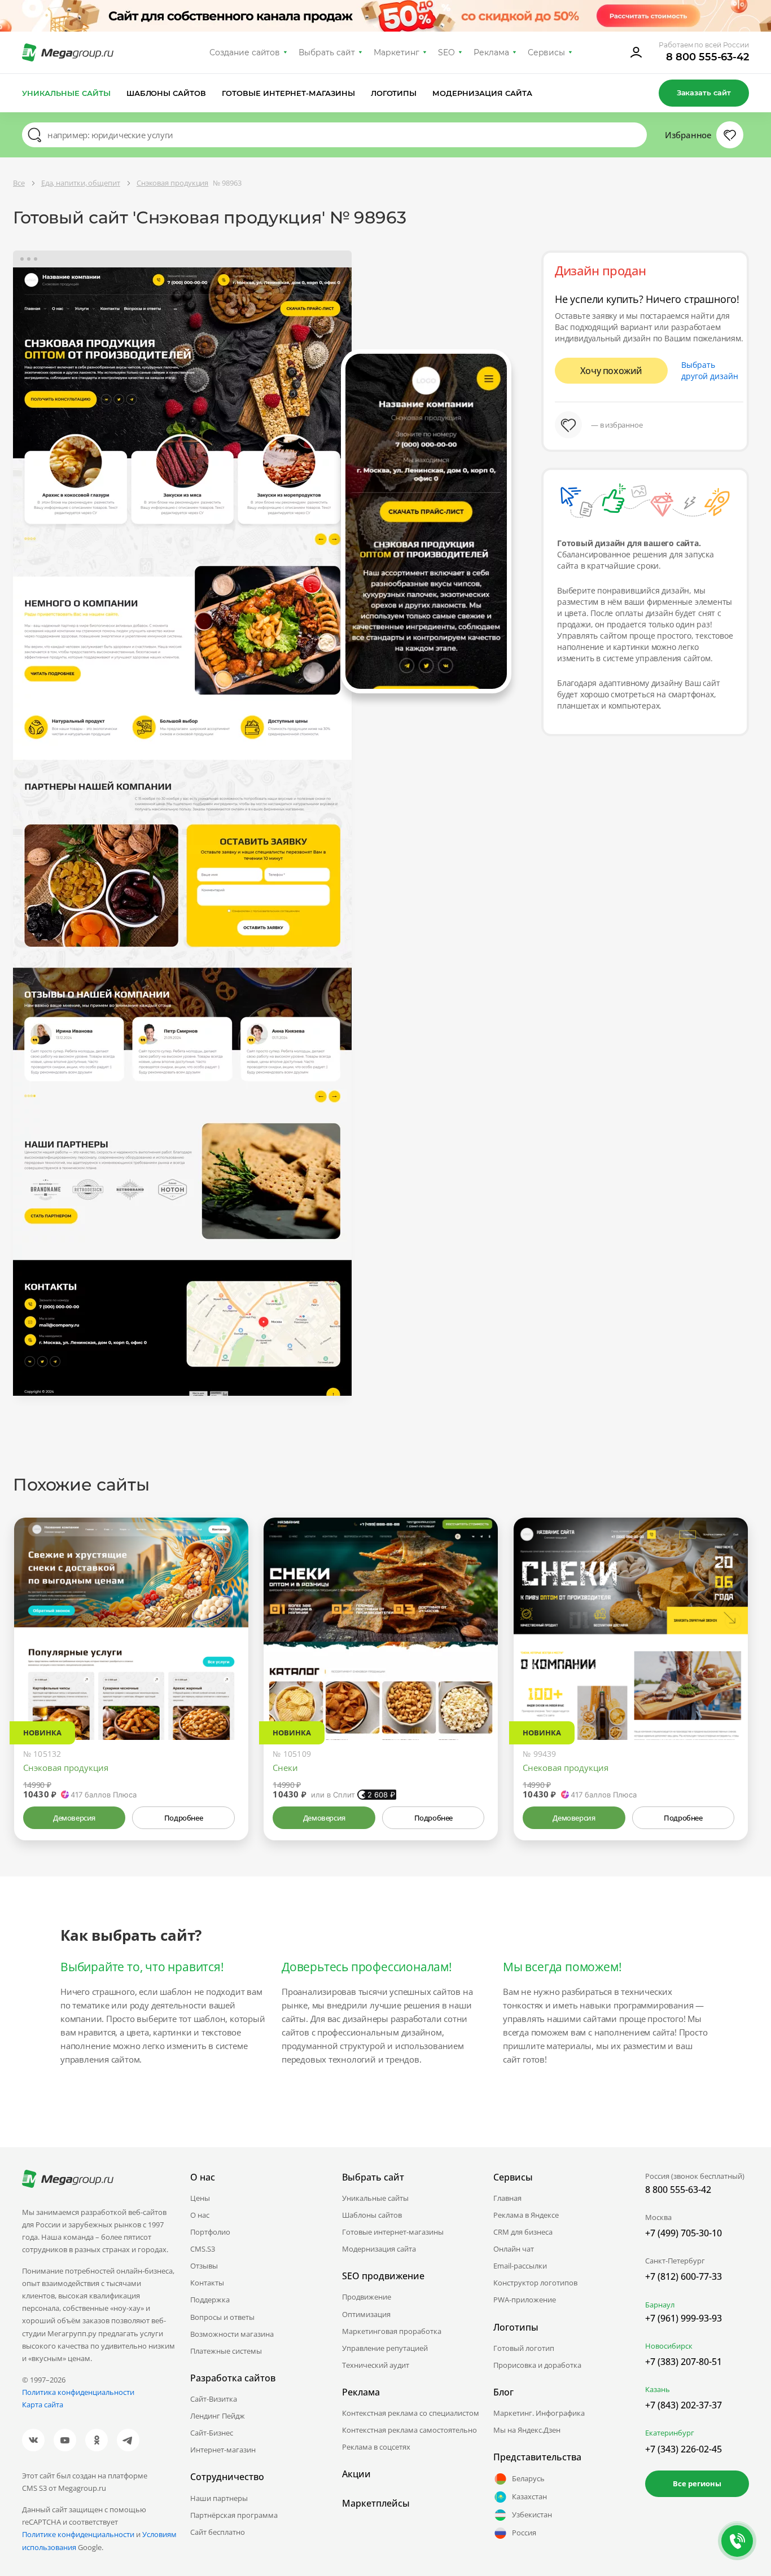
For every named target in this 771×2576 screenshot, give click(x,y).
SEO (446, 52)
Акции (356, 2474)
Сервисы (547, 52)
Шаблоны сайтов (167, 93)
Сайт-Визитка (214, 2399)
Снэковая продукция (66, 1768)
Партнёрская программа (234, 2515)
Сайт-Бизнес (212, 2433)
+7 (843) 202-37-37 (684, 2405)
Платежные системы (226, 2351)
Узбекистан (532, 2515)
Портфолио (210, 2232)
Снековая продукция (566, 1768)
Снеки (285, 1768)
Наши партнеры (219, 2498)
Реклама (491, 52)
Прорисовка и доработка (537, 2365)
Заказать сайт (704, 93)
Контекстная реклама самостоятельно (409, 2430)
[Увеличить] (227, 1692)
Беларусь (528, 2478)
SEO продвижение (383, 2276)
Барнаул (660, 2305)
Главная (507, 2198)
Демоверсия (74, 1818)
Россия (524, 2533)
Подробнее (183, 1818)
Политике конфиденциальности (78, 2534)
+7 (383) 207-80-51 (684, 2362)
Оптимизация (366, 2314)
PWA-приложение (525, 2300)
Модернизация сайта (482, 93)
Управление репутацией (385, 2348)
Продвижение (367, 2297)
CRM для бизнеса (523, 2232)
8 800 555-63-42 (708, 57)
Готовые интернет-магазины (288, 93)
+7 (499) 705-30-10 (684, 2233)
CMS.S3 (203, 2249)
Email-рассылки (520, 2266)
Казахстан (529, 2496)
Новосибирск (669, 2346)
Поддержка (210, 2300)
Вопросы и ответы (222, 2317)
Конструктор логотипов (535, 2283)
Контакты (207, 2283)
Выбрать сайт (327, 52)
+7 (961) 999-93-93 (684, 2318)
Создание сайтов (245, 52)
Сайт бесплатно (218, 2532)
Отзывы (204, 2266)
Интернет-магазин (223, 2450)
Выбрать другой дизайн (710, 370)
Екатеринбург (670, 2433)
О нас (200, 2215)
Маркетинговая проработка (392, 2331)
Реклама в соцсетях (376, 2447)
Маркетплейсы (376, 2503)
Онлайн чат (514, 2249)
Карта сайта (43, 2404)
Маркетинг (397, 52)
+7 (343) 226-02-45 (684, 2449)
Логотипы (394, 93)
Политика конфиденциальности (78, 2392)
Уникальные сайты (66, 93)
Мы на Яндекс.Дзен (527, 2430)
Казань (658, 2389)
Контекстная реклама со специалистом (411, 2413)
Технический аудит (376, 2365)
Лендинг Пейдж (218, 2416)
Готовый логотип (524, 2348)
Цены (200, 2198)
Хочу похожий (611, 371)
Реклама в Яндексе (526, 2215)
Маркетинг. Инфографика (539, 2413)
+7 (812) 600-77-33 (684, 2276)
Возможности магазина (232, 2334)
